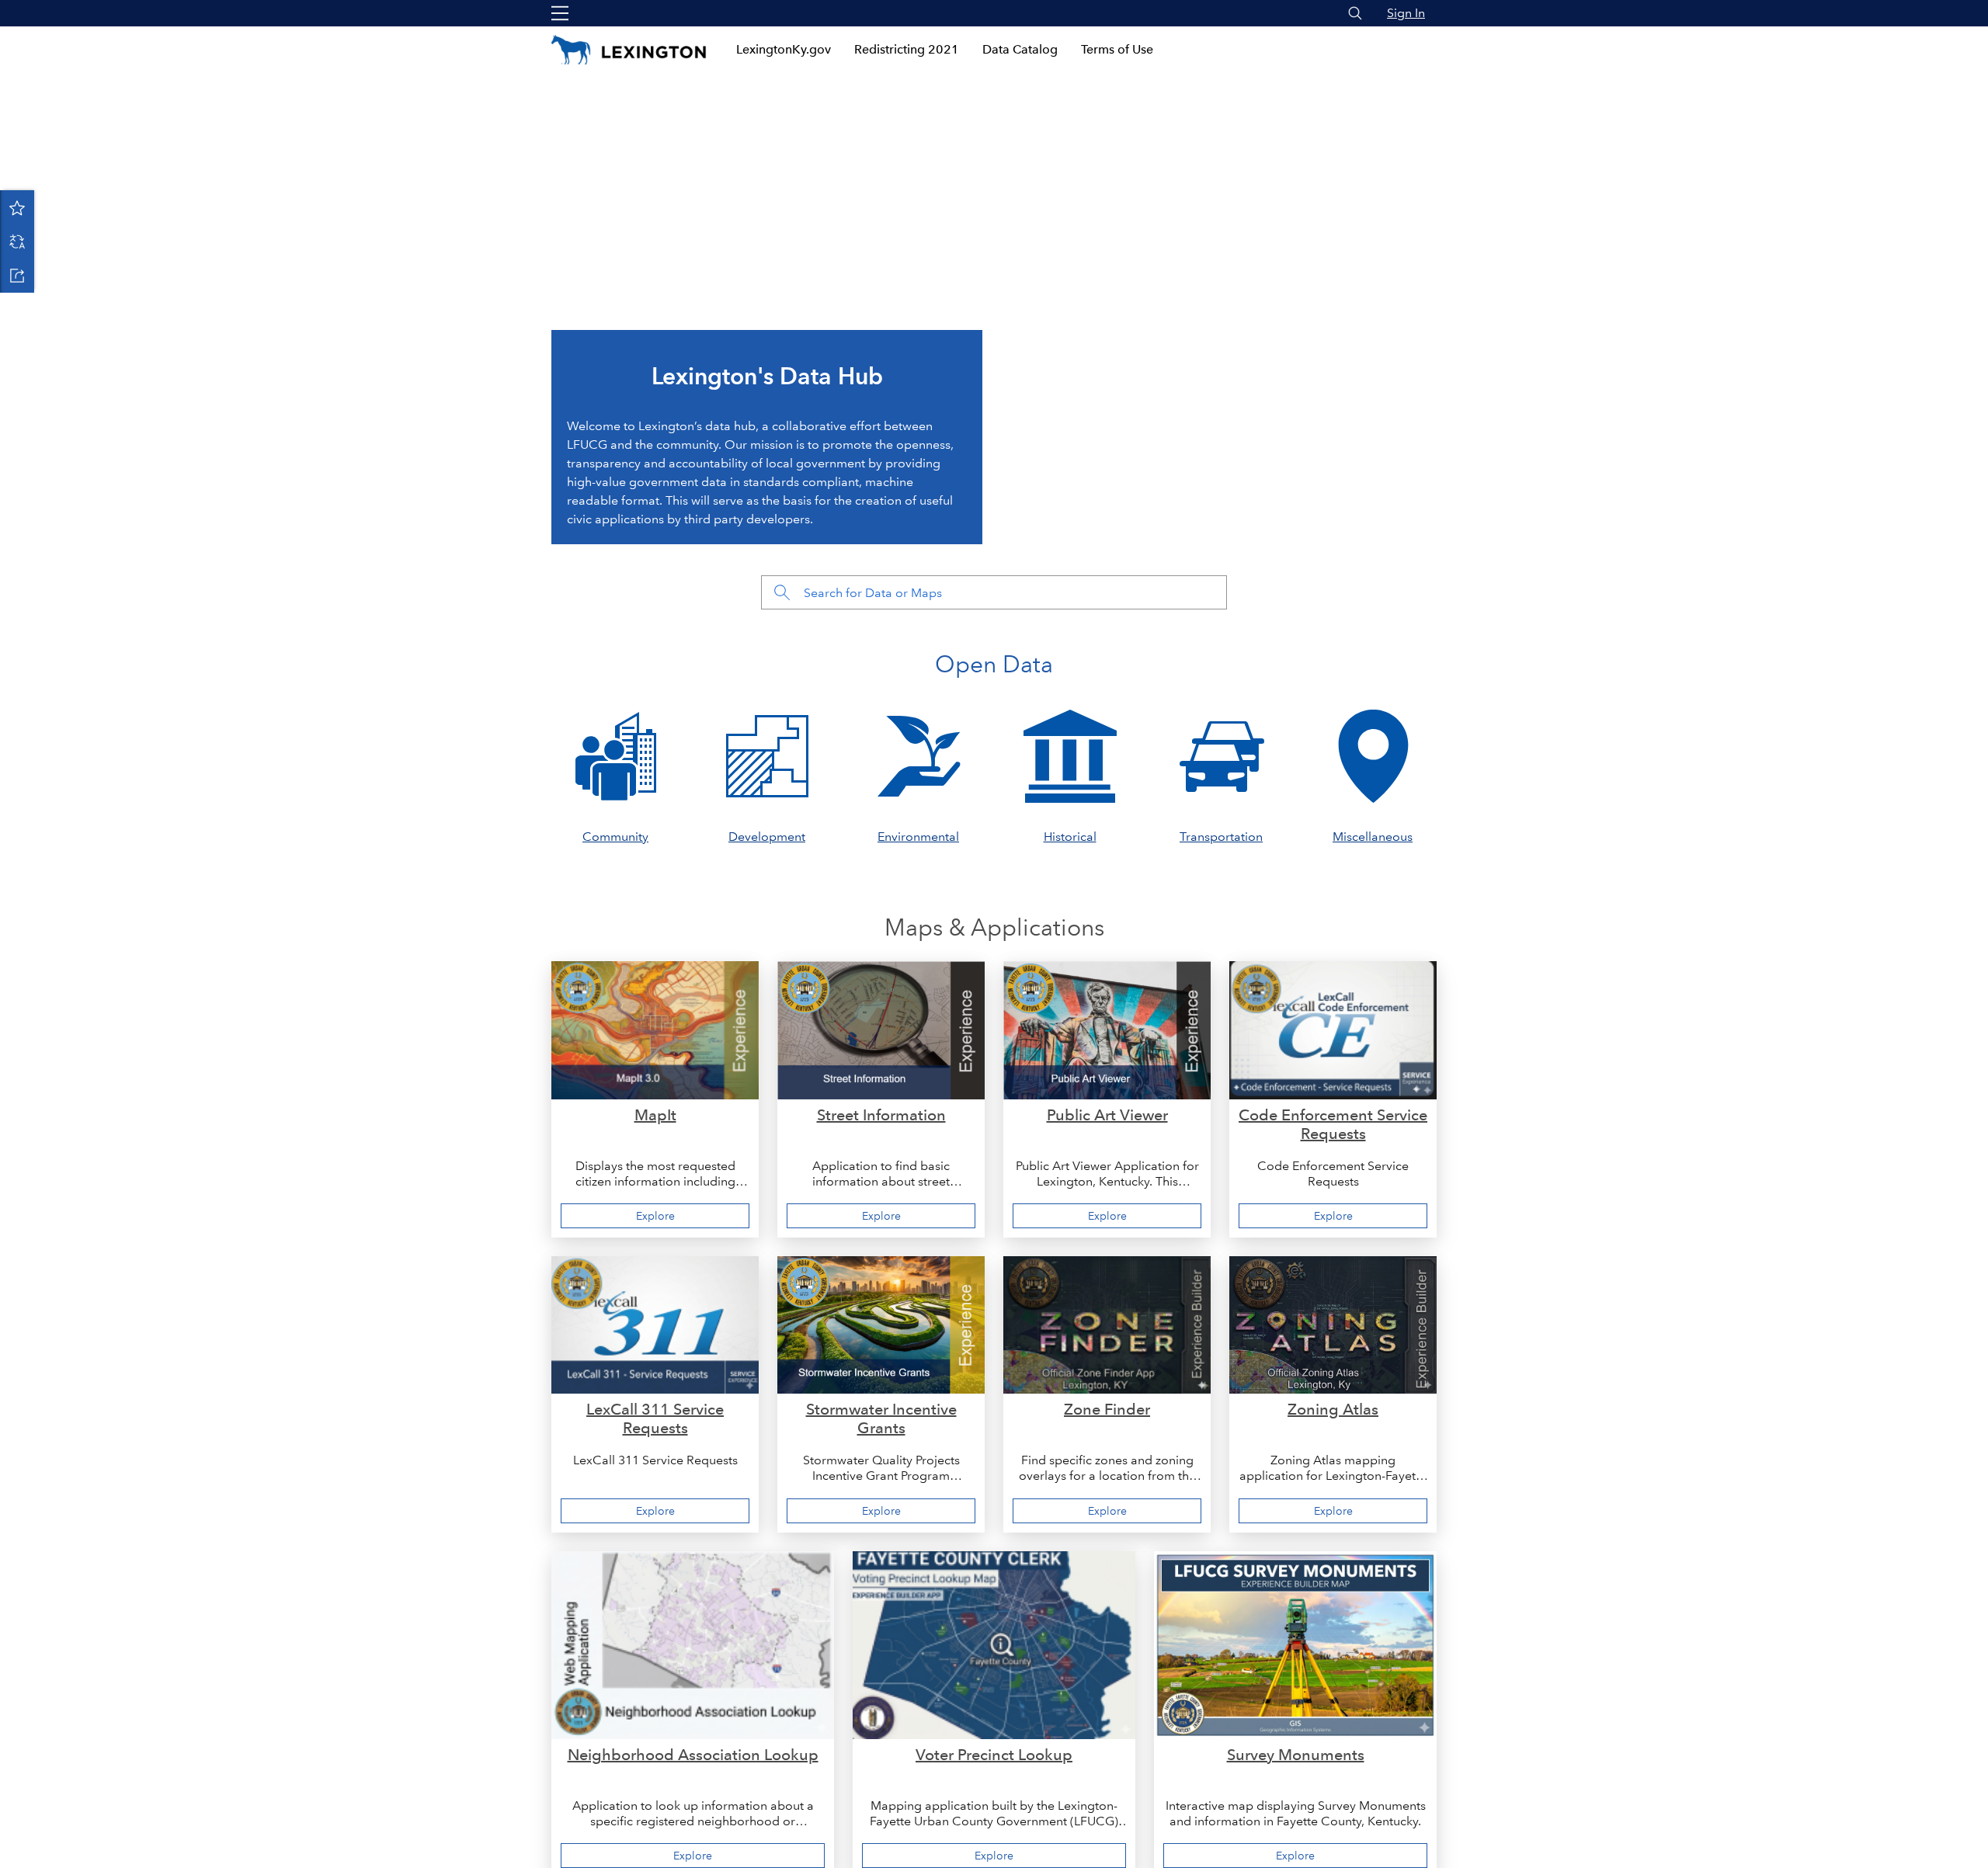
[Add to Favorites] (17, 207)
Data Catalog (1020, 49)
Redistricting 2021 (907, 49)
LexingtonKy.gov (784, 49)
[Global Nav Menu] (560, 13)
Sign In (1406, 13)
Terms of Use (1117, 49)
